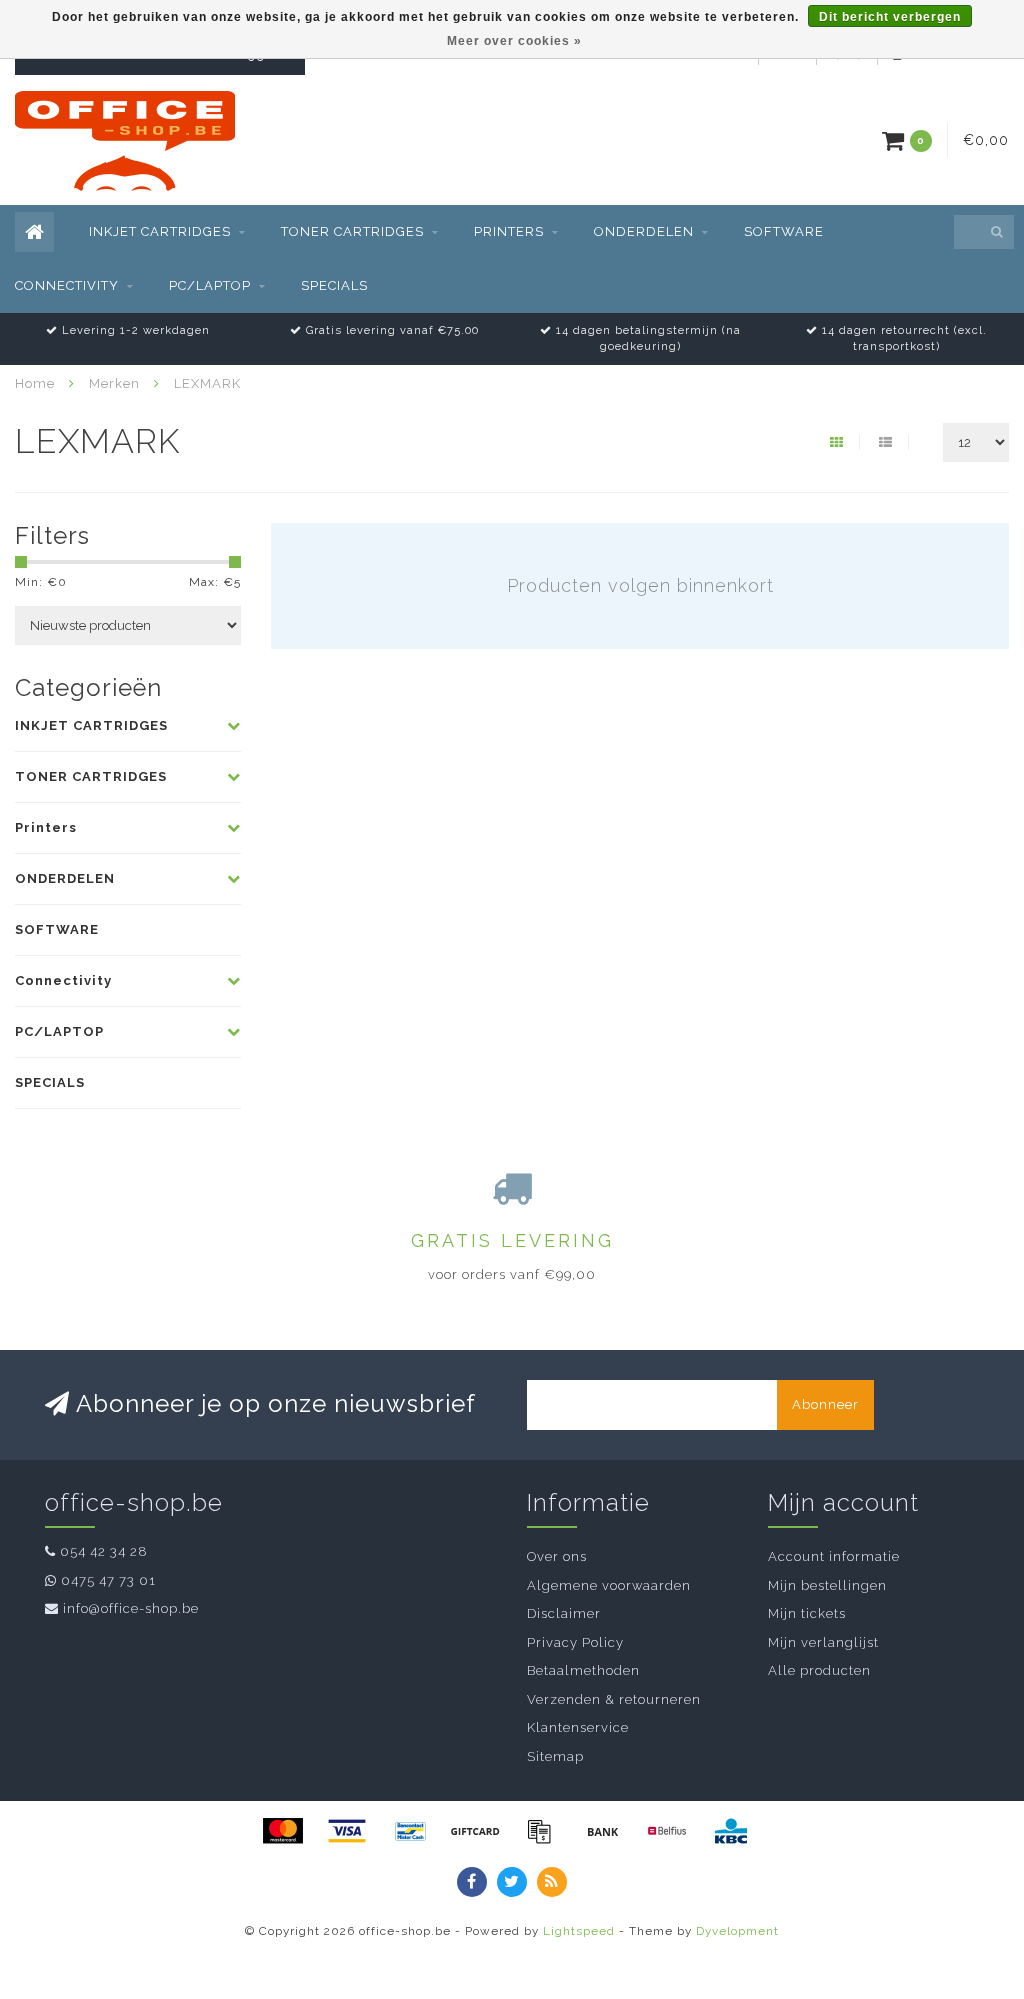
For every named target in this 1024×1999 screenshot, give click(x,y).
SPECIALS (334, 285)
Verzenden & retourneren (614, 1699)
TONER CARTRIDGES (352, 231)
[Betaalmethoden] (283, 1831)
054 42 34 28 (104, 1551)
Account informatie (834, 1556)
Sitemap (555, 1756)
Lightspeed (579, 1931)
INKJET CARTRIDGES (160, 231)
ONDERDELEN (644, 231)
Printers (509, 231)
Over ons (557, 1556)
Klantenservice (578, 1727)
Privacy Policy (575, 1642)
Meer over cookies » (514, 41)
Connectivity (67, 285)
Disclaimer (564, 1613)
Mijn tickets (807, 1613)
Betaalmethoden (583, 1670)
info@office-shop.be (131, 1608)
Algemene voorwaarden (609, 1585)
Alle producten (819, 1670)
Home (35, 383)
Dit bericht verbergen (890, 17)
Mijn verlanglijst (823, 1642)
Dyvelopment (737, 1931)
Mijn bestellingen (827, 1585)
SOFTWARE (784, 231)
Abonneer (825, 1404)
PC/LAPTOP (210, 285)
